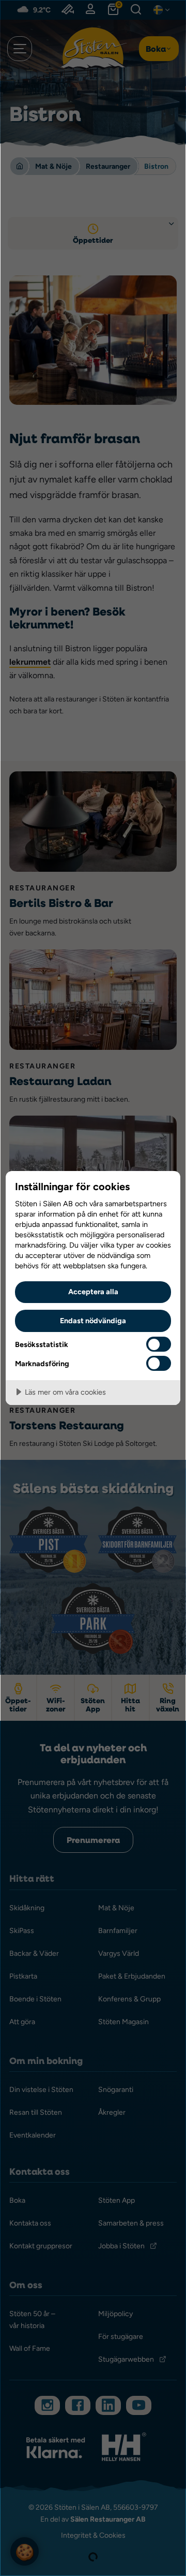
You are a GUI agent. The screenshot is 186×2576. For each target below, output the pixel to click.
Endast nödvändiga (93, 1320)
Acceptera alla (93, 1291)
